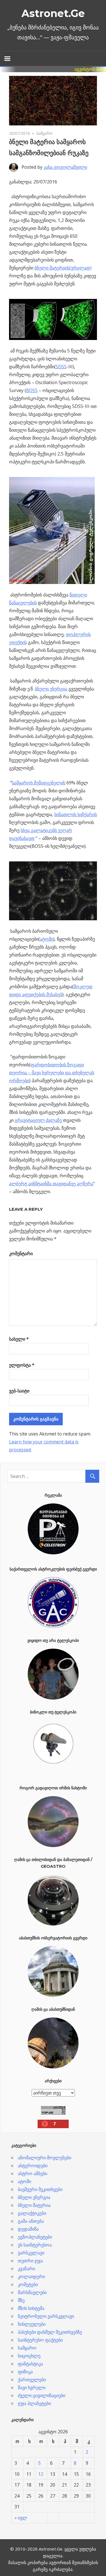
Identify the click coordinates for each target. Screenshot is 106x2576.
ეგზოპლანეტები (35, 2237)
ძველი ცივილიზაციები (42, 2395)
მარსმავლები (32, 2292)
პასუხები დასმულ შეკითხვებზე (50, 2332)
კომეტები (28, 2284)
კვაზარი (26, 2269)
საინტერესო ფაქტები (40, 2340)
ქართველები (32, 2380)
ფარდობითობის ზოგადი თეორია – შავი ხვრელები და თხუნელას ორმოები (52, 1073)
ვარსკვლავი (31, 2253)
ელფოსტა (22, 1365)
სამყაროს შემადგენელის (39, 783)
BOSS (32, 390)
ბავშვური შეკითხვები (40, 2189)
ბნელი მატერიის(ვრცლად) (63, 268)
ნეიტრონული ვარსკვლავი (46, 2316)
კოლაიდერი (31, 2277)
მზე (21, 2300)
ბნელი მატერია (34, 2205)
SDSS (61, 367)
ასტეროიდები (33, 2166)
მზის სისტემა (31, 2308)
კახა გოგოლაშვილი (65, 167)
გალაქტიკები (32, 2213)
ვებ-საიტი (19, 1391)
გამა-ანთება (31, 2221)
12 (41, 2474)
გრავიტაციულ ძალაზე (38, 1120)
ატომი (46, 939)
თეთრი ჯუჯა (30, 2261)
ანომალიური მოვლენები (45, 2158)
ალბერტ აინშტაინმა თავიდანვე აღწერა (51, 1184)
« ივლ (21, 2518)
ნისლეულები (32, 2324)
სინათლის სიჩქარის (76, 814)
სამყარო (45, 133)
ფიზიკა (25, 2372)
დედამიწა (28, 2229)
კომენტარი (21, 1253)
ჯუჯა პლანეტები (34, 2403)
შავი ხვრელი (32, 2387)
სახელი (19, 1339)
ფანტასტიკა (30, 2364)
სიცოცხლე (29, 2356)
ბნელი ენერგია (51, 689)
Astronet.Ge (53, 13)
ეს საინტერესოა (35, 2245)
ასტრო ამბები (33, 2173)
